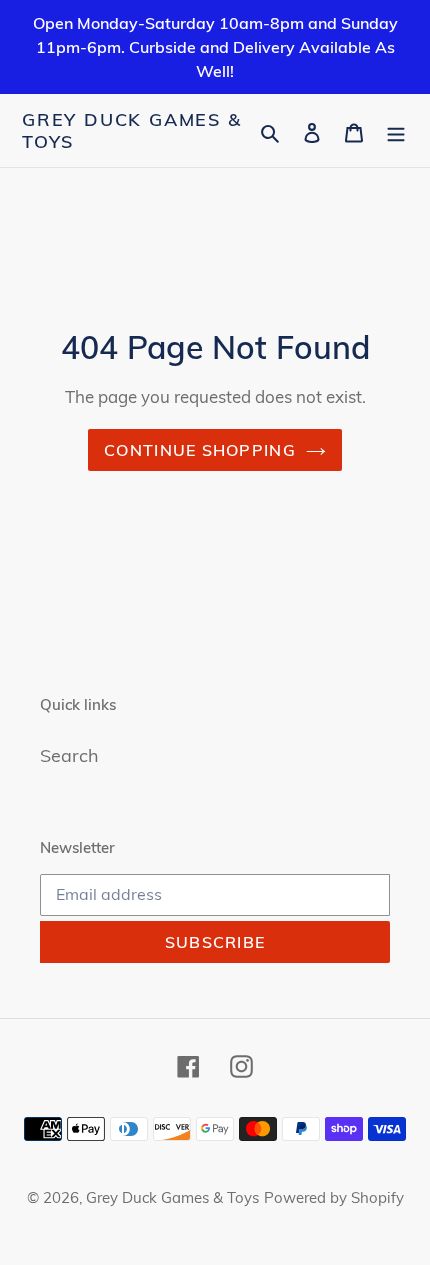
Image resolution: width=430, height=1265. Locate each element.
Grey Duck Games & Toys (132, 130)
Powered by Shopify (334, 1197)
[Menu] (396, 130)
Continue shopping (200, 450)
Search (69, 755)
